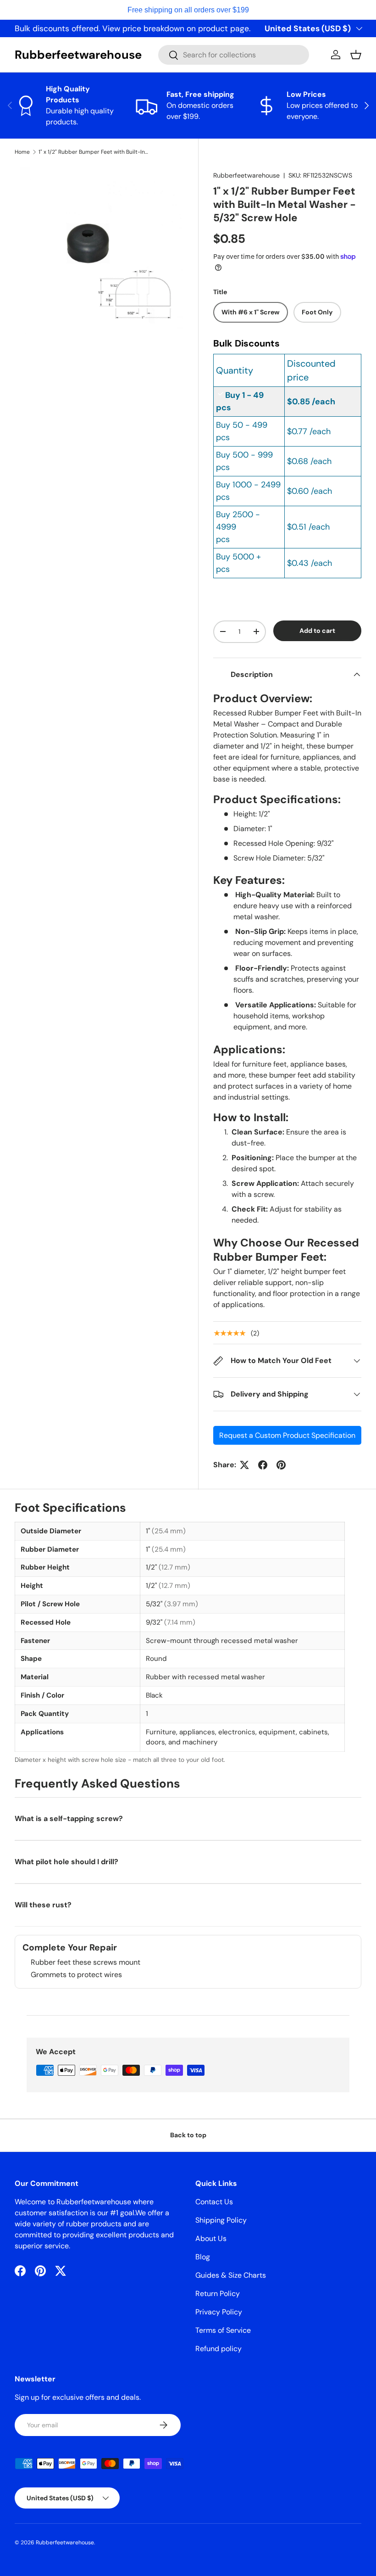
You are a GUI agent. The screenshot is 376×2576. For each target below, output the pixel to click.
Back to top (188, 2135)
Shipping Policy (221, 2220)
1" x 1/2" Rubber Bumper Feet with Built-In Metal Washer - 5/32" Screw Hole (94, 152)
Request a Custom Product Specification (287, 1435)
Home (22, 152)
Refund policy (218, 2349)
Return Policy (218, 2294)
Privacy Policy (219, 2312)
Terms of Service (223, 2330)
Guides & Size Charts (231, 2275)
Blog (203, 2257)
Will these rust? (43, 1905)
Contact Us (214, 2202)
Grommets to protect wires (76, 1975)
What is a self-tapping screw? (69, 1819)
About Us (211, 2238)
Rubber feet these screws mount (86, 1962)
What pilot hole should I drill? (66, 1862)
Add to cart (317, 631)
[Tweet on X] (244, 1465)
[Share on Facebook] (263, 1465)
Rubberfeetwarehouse (246, 175)
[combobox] (234, 55)
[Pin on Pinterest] (281, 1465)
